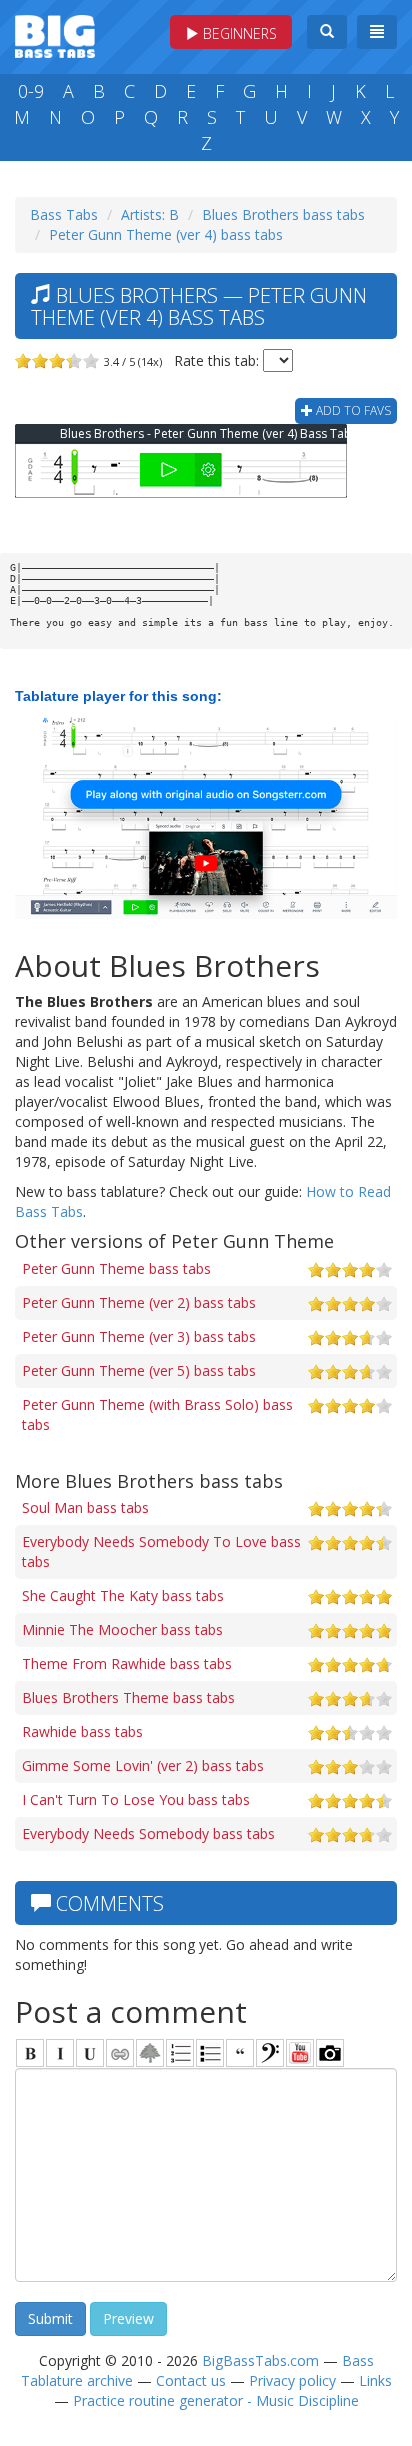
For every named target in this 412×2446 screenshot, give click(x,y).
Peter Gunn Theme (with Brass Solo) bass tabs (157, 1414)
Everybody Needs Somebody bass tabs (148, 1833)
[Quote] (240, 2053)
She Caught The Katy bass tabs (123, 1595)
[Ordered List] (180, 2053)
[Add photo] (330, 2053)
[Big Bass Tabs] (55, 34)
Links (375, 2380)
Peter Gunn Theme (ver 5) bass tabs (139, 1370)
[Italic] (60, 2053)
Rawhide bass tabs (82, 1731)
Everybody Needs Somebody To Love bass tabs (161, 1551)
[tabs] (270, 2053)
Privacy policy (292, 2380)
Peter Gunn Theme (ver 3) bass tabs (139, 1336)
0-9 (31, 91)
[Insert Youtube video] (300, 2053)
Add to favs (352, 410)
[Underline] (90, 2053)
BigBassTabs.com (260, 2360)
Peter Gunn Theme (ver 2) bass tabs (139, 1302)
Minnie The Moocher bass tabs (122, 1629)
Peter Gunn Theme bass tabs (116, 1268)
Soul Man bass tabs (85, 1507)
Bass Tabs (64, 214)
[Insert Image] (150, 2053)
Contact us (191, 2380)
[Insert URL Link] (120, 2053)
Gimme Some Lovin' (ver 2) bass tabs (143, 1765)
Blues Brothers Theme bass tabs (128, 1697)
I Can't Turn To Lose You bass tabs (136, 1799)
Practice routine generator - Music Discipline (216, 2400)
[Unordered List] (210, 2053)
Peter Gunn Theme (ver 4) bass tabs (166, 234)
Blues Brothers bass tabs (283, 214)
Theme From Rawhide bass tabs (127, 1663)
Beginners (238, 33)
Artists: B (150, 214)
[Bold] (30, 2053)
